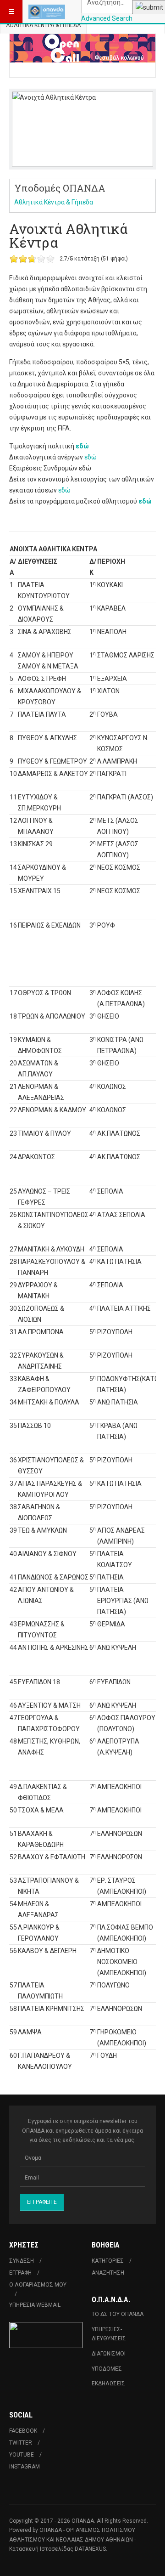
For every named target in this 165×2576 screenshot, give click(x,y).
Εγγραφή (20, 2273)
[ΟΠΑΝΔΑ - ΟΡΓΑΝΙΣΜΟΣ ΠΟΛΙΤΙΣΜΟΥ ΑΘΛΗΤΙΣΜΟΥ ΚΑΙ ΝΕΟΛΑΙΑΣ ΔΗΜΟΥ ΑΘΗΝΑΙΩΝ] (47, 11)
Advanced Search (107, 18)
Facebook (23, 2431)
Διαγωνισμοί (109, 2354)
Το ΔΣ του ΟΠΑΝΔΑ (118, 2314)
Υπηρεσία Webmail (35, 2305)
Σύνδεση (22, 2261)
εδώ (82, 446)
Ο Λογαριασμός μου (38, 2285)
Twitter (21, 2443)
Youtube (22, 2455)
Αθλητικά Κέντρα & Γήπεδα (43, 25)
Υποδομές (107, 2369)
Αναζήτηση (108, 2273)
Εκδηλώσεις (108, 2384)
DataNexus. (91, 2549)
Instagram (25, 2467)
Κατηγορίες (108, 2261)
